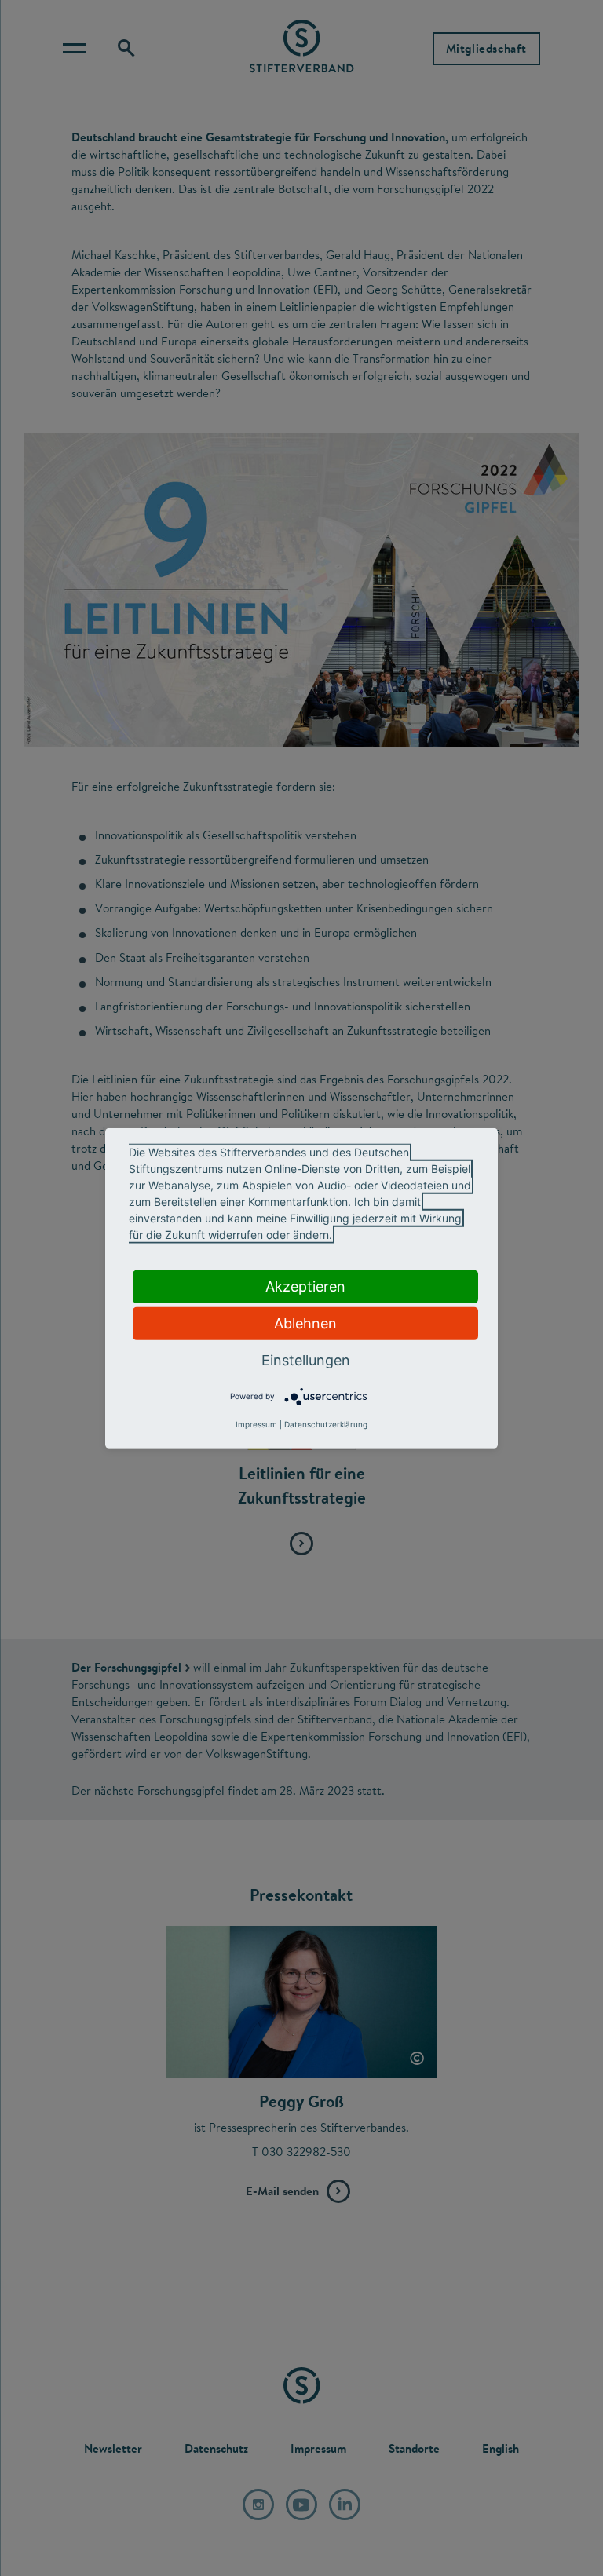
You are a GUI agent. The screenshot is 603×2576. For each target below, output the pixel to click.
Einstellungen (306, 1359)
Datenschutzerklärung (326, 1424)
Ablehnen (305, 1323)
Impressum (256, 1424)
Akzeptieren (305, 1286)
